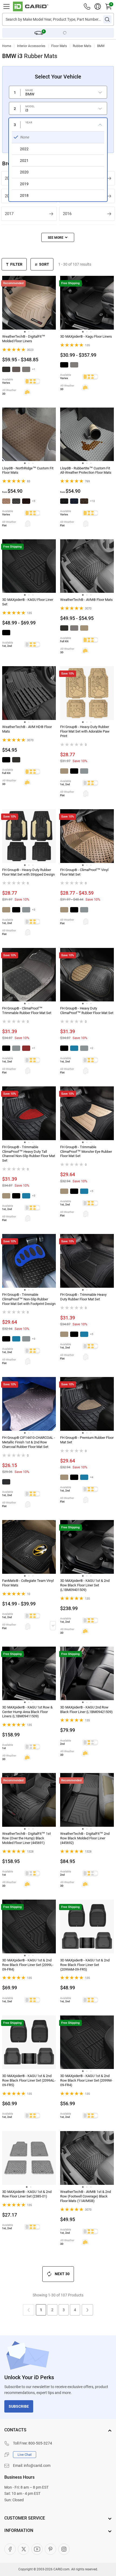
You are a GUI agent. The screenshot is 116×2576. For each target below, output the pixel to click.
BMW (101, 46)
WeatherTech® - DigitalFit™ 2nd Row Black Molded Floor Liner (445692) (85, 1838)
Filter (16, 264)
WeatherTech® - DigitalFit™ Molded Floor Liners (24, 339)
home (7, 46)
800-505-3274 (40, 2443)
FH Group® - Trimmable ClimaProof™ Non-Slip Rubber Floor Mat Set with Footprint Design (29, 1299)
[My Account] (98, 6)
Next (87, 2310)
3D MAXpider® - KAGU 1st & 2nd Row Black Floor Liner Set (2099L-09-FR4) (28, 1965)
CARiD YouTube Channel (37, 2549)
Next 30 (62, 2274)
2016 (67, 214)
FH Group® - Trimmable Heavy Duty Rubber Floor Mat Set (83, 1297)
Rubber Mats (82, 46)
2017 (9, 214)
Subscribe (19, 2406)
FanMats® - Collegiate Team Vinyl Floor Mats (28, 1583)
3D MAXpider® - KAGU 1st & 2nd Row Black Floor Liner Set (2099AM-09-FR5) (85, 1965)
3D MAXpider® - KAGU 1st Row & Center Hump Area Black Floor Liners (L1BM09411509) (27, 1712)
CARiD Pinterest (50, 2549)
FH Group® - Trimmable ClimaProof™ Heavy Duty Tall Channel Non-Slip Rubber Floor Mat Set (29, 1154)
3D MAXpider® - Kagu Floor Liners (86, 336)
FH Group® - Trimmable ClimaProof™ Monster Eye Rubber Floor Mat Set (86, 1152)
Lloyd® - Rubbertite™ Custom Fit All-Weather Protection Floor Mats (86, 470)
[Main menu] (6, 6)
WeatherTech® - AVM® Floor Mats (86, 600)
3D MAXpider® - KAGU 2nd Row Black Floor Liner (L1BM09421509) (86, 1710)
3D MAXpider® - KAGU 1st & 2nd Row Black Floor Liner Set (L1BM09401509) (85, 1585)
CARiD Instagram (64, 2549)
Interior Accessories (31, 46)
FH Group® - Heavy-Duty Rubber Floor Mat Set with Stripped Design (28, 872)
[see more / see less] (58, 237)
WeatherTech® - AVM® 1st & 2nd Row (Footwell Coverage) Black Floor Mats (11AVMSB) (86, 2196)
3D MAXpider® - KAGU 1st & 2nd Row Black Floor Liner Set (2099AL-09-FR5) (29, 2080)
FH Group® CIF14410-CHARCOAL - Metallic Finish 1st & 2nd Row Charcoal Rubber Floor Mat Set (29, 1442)
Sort (44, 264)
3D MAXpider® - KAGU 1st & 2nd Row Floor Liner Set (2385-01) (27, 2194)
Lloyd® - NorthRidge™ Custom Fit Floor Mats (28, 470)
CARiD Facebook (10, 2549)
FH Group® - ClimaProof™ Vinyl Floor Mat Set (84, 872)
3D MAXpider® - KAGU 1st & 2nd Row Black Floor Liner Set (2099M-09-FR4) (86, 2080)
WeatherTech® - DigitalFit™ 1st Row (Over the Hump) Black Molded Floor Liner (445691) (26, 1838)
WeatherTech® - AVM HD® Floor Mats (27, 729)
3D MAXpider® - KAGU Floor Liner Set (28, 602)
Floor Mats (59, 46)
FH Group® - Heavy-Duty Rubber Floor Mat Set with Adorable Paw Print (85, 731)
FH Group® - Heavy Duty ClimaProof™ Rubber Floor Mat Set (87, 1011)
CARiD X (23, 2549)
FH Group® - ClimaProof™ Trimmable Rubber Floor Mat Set (27, 1011)
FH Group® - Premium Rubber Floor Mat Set (87, 1440)
